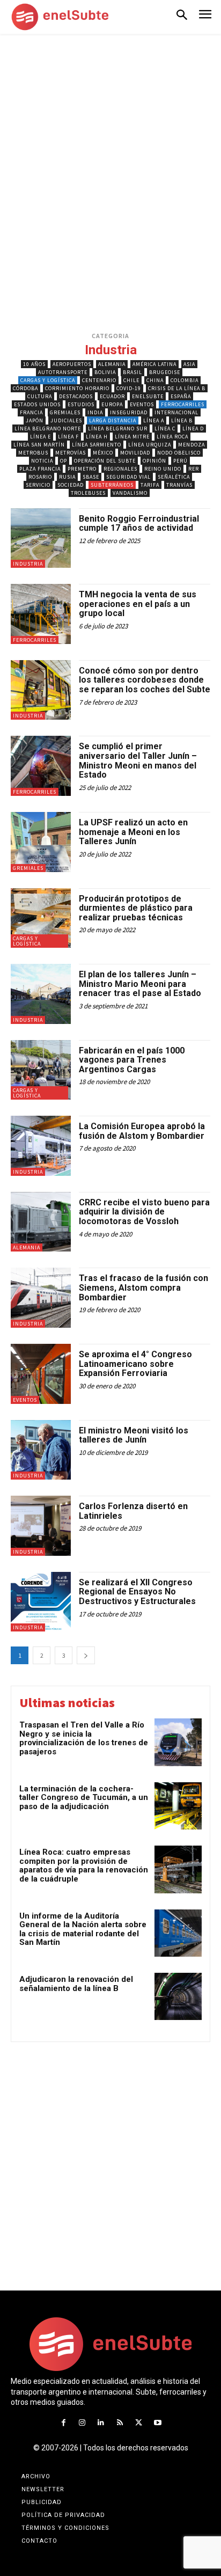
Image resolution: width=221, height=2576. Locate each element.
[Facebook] (63, 2423)
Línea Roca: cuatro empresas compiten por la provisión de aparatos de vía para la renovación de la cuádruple (84, 1865)
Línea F (68, 437)
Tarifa (150, 485)
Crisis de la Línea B (177, 388)
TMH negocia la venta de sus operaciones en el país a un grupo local (138, 604)
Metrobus (33, 453)
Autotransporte (63, 372)
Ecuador (112, 396)
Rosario (40, 477)
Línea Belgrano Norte (48, 429)
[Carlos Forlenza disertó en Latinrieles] (41, 1526)
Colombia (185, 380)
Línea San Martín (39, 445)
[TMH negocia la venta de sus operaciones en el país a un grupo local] (41, 614)
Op (64, 461)
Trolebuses (88, 493)
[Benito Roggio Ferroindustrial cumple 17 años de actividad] (41, 538)
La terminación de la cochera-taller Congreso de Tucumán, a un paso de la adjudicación (84, 1798)
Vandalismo (130, 493)
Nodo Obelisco (179, 453)
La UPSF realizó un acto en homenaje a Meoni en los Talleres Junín (133, 832)
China (155, 380)
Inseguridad (129, 412)
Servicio (38, 485)
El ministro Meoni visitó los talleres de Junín (134, 1435)
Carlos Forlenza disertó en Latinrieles (133, 1511)
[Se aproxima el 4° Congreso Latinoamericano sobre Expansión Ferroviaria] (41, 1374)
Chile (131, 380)
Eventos (142, 404)
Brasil (132, 372)
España (181, 396)
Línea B (182, 420)
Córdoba (25, 388)
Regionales (120, 469)
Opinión (154, 461)
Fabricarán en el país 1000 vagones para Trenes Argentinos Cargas (132, 1060)
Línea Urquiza (150, 445)
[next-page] (86, 1655)
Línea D (193, 429)
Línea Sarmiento (97, 445)
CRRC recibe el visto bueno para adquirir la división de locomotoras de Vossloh (144, 1212)
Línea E (40, 437)
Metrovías (71, 453)
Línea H (97, 437)
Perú (181, 461)
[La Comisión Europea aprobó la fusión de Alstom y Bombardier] (41, 1146)
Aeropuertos (72, 364)
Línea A (154, 420)
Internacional (176, 412)
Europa (112, 404)
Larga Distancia (113, 420)
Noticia (42, 461)
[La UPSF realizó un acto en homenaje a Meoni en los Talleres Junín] (41, 842)
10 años (34, 364)
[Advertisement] (110, 146)
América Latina (154, 364)
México (103, 453)
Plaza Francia (40, 469)
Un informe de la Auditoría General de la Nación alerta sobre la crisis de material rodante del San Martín (83, 1929)
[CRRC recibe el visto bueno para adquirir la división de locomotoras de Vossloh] (41, 1222)
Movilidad (135, 453)
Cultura (40, 396)
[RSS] (120, 2423)
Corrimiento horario (77, 388)
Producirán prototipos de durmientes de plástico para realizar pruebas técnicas (136, 908)
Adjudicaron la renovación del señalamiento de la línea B (76, 1984)
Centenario (99, 380)
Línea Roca (172, 437)
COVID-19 (129, 388)
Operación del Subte (105, 461)
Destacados (76, 396)
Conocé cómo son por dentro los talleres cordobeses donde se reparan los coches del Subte (145, 680)
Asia (189, 364)
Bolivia (105, 372)
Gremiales (65, 412)
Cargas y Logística (48, 380)
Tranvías (179, 485)
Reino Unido (163, 469)
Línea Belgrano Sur (118, 429)
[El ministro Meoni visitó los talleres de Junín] (41, 1450)
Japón (35, 420)
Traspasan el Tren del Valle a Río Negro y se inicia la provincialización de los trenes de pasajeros (84, 1738)
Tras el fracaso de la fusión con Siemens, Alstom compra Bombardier (143, 1287)
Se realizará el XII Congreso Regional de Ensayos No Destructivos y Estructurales (137, 1592)
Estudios (81, 404)
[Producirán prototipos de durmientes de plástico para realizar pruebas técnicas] (41, 918)
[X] (139, 2423)
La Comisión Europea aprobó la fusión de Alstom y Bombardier (142, 1131)
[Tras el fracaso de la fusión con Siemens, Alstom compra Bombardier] (41, 1298)
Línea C (165, 429)
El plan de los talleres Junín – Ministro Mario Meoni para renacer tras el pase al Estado (140, 984)
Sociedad (71, 485)
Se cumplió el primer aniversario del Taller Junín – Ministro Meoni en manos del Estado (138, 760)
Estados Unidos (37, 404)
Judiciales (66, 420)
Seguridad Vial (128, 477)
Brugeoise (165, 372)
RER (194, 469)
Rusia (67, 477)
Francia (31, 412)
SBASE (91, 477)
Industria (28, 564)
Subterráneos (112, 485)
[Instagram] (82, 2423)
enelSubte (148, 396)
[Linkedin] (101, 2423)
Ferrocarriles (183, 404)
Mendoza (191, 445)
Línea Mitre (132, 437)
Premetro (82, 469)
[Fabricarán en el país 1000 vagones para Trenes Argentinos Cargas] (41, 1070)
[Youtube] (157, 2423)
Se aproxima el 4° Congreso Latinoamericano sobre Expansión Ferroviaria (135, 1364)
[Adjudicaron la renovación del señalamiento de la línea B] (178, 1996)
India (95, 412)
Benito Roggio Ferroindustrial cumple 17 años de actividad (139, 524)
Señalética (174, 477)
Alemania (112, 364)
